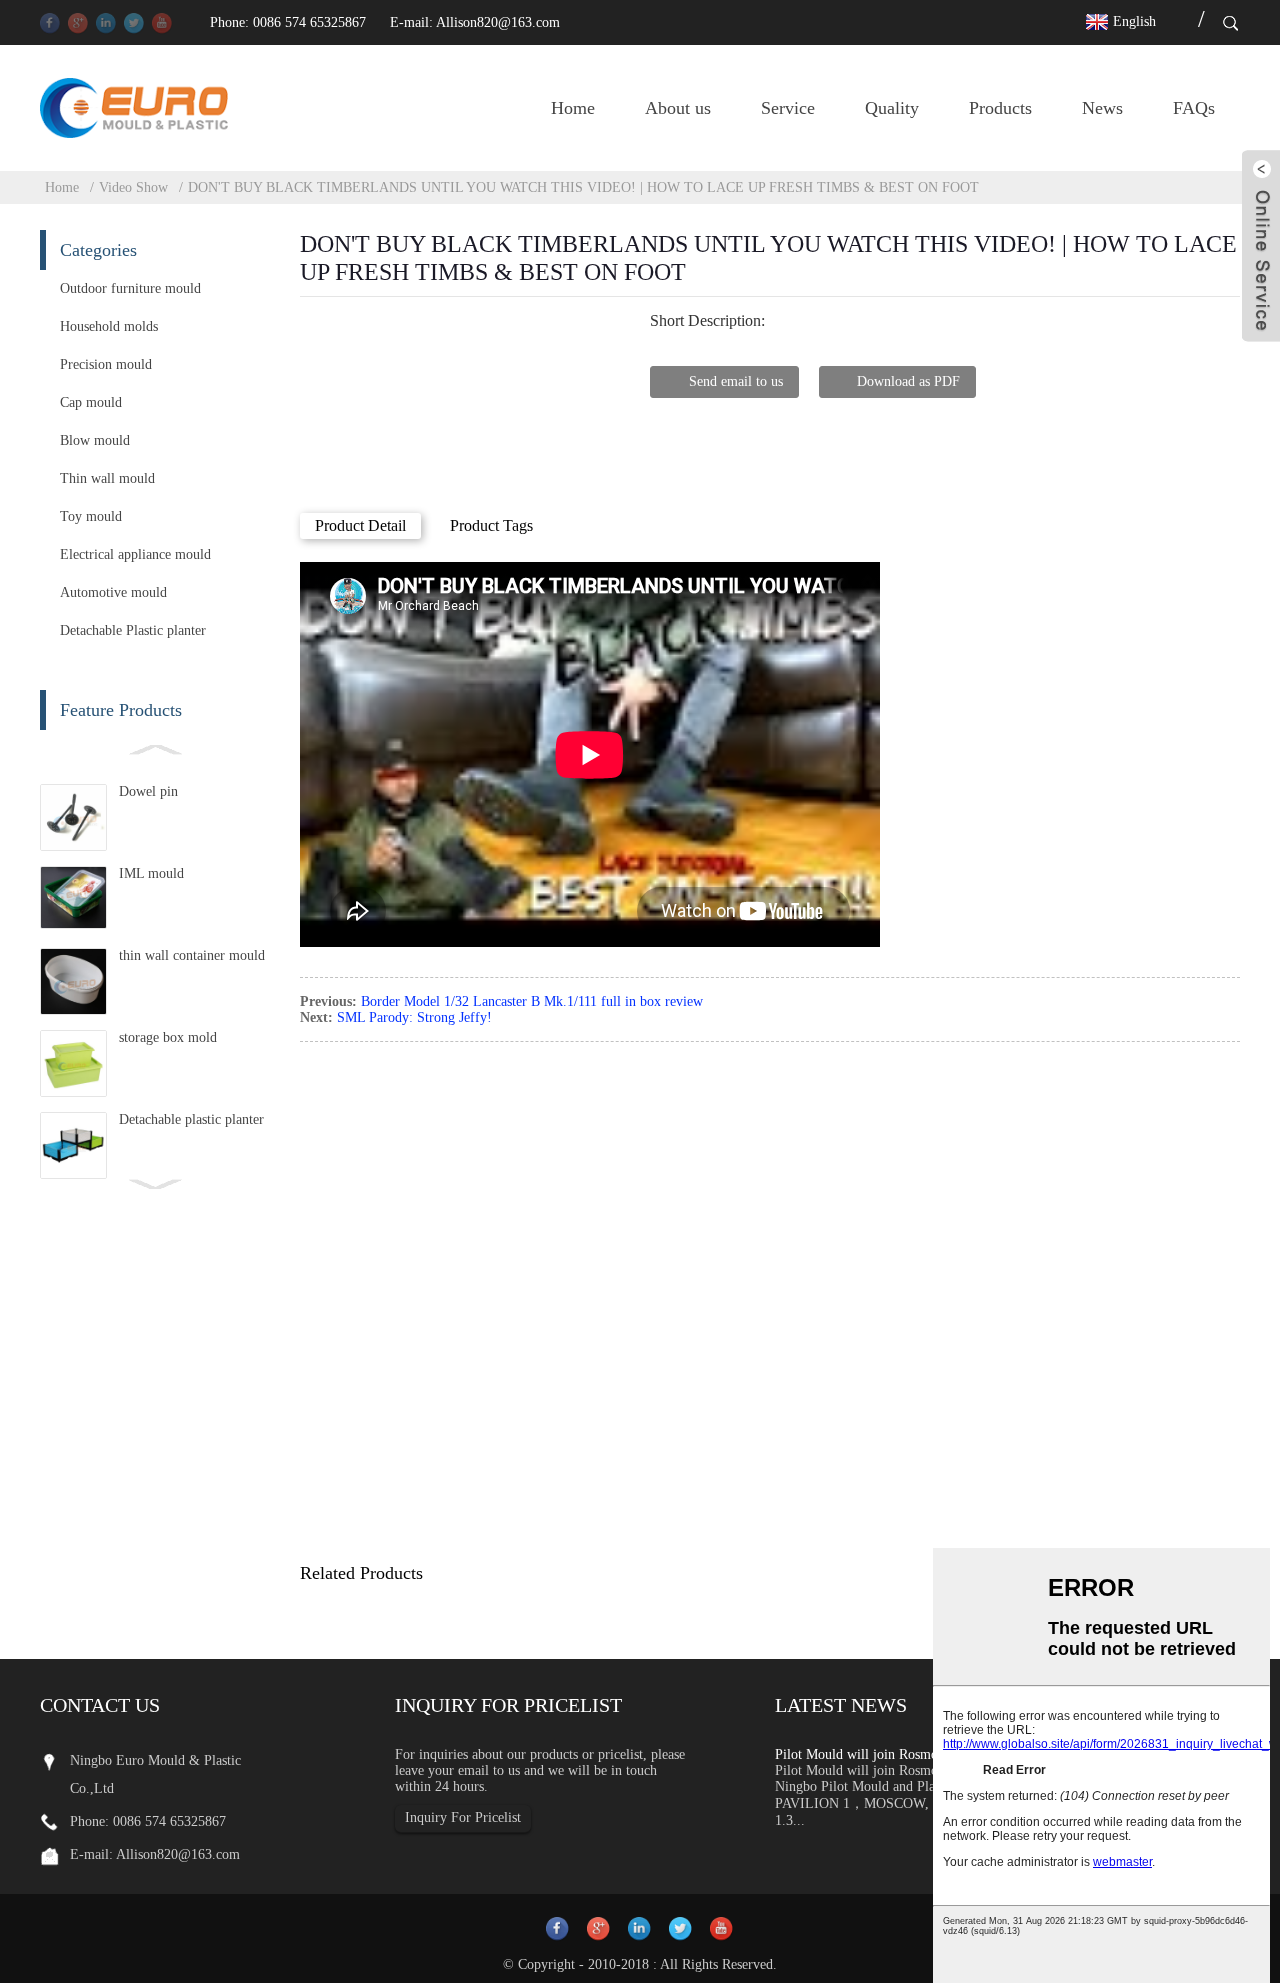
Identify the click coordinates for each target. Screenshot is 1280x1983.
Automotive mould (113, 592)
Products (1000, 108)
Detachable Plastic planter (133, 630)
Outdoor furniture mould (130, 288)
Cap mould (91, 402)
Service (788, 108)
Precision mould (106, 364)
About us (678, 108)
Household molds (109, 326)
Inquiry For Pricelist (463, 1817)
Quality (892, 108)
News (1102, 108)
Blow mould (95, 440)
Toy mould (91, 516)
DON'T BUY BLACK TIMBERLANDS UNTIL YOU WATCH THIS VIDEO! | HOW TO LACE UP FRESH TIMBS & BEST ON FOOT (583, 187)
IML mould (151, 873)
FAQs (1194, 108)
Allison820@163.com (498, 22)
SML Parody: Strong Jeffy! (414, 1017)
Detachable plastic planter (191, 1119)
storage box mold (168, 1037)
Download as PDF (908, 381)
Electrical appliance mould (135, 554)
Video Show (133, 187)
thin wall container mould (192, 955)
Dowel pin (148, 791)
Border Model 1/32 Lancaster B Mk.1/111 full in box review (532, 1001)
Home (573, 108)
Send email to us (736, 381)
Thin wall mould (107, 478)
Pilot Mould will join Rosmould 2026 (881, 1754)
